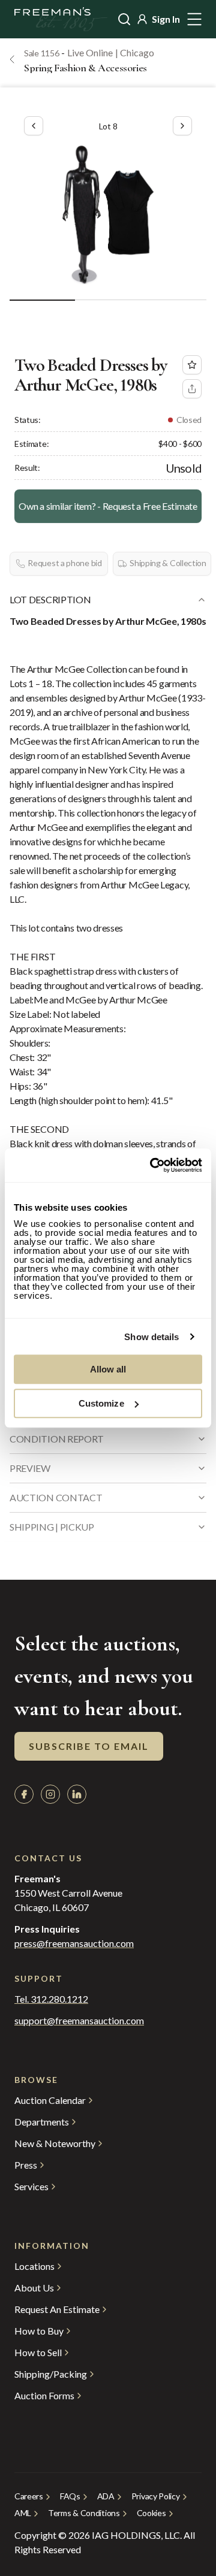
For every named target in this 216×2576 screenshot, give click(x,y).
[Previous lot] (34, 126)
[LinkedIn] (77, 1794)
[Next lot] (182, 126)
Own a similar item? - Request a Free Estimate (108, 506)
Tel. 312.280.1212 (51, 1999)
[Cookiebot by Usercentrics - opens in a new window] (152, 1165)
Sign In (166, 19)
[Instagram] (50, 1794)
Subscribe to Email (89, 1746)
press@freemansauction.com (74, 1943)
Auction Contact (56, 1497)
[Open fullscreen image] (108, 214)
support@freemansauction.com (79, 2021)
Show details (151, 1337)
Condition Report (57, 1439)
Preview (30, 1468)
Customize (101, 1403)
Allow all (108, 1369)
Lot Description (50, 599)
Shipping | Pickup (52, 1527)
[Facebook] (24, 1794)
